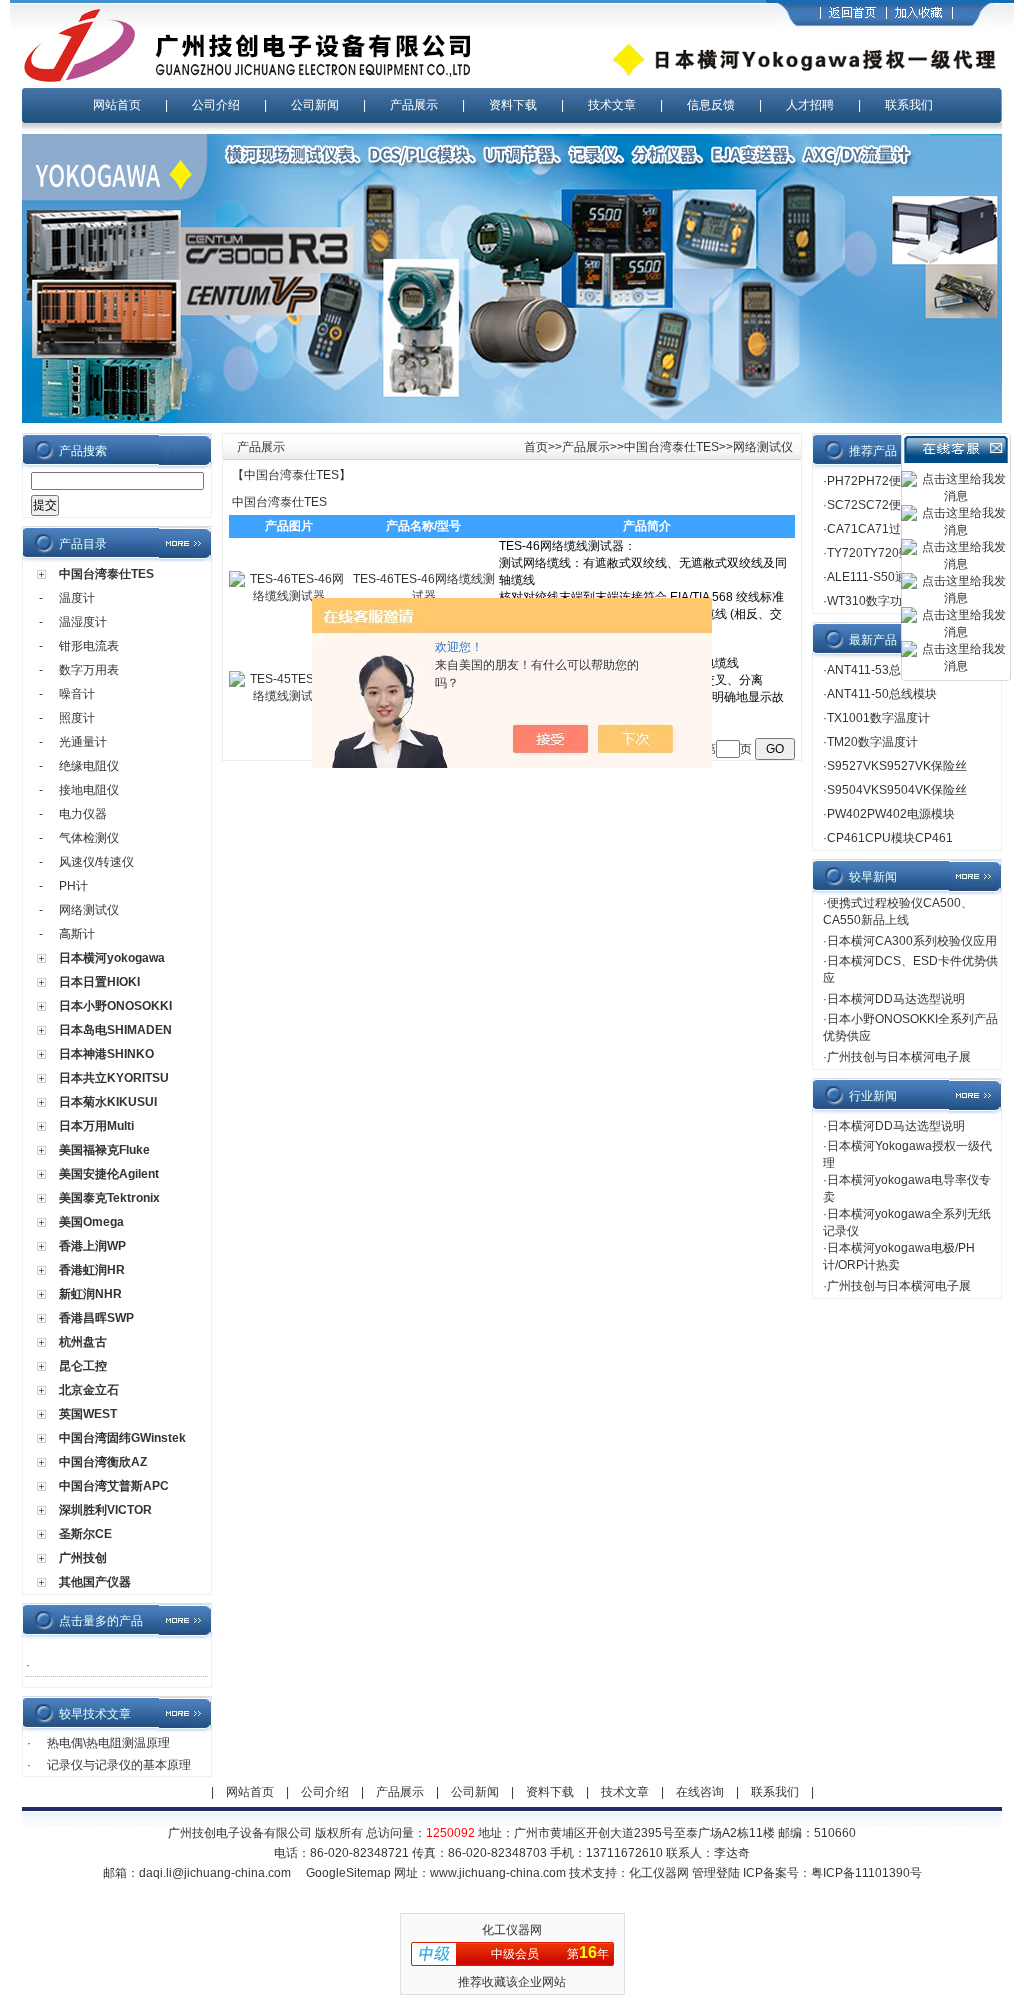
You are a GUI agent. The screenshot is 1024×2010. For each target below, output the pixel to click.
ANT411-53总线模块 (882, 670)
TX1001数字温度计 (878, 718)
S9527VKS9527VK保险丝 (897, 766)
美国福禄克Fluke (104, 1150)
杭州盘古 (83, 1342)
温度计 (77, 598)
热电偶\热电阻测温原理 (108, 1743)
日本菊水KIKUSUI (108, 1102)
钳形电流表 (89, 646)
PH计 (73, 886)
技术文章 (612, 105)
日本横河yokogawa (112, 958)
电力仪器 (83, 814)
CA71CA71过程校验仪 (888, 529)
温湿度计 (83, 622)
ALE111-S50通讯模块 (885, 577)
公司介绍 (216, 105)
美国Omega (91, 1222)
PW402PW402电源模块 (891, 814)
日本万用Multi (96, 1126)
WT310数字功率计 (876, 601)
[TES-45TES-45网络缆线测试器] (289, 696)
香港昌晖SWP (96, 1318)
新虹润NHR (90, 1294)
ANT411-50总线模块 (882, 694)
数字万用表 (89, 670)
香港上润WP (92, 1246)
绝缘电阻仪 (89, 766)
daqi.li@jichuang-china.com (215, 1873)
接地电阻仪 (89, 790)
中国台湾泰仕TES (106, 574)
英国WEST (88, 1414)
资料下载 (513, 105)
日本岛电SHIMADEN (115, 1030)
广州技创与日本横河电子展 (899, 1057)
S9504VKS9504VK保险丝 (897, 790)
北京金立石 (89, 1390)
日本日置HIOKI (99, 982)
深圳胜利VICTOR (105, 1510)
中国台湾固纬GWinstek (122, 1438)
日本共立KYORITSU (114, 1078)
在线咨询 (700, 1792)
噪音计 (77, 694)
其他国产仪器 (95, 1582)
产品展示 (414, 105)
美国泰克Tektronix (109, 1198)
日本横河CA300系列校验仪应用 (912, 941)
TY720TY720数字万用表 (893, 553)
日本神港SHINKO (106, 1054)
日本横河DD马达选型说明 (896, 999)
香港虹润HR (92, 1270)
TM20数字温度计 (872, 742)
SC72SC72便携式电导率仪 (900, 505)
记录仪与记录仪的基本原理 (119, 1765)
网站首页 (117, 105)
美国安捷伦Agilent (109, 1174)
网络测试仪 (89, 910)
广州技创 (83, 1558)
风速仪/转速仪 (96, 862)
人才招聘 (810, 105)
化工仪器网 (659, 1873)
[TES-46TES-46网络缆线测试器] (289, 596)
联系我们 (909, 105)
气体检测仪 (89, 838)
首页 (536, 447)
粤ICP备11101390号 (866, 1873)
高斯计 (77, 934)
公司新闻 (315, 105)
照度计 (77, 718)
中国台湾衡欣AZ (103, 1462)
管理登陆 (716, 1873)
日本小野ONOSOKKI (115, 1006)
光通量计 (83, 742)
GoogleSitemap (348, 1873)
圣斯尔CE (85, 1534)
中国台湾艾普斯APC (114, 1486)
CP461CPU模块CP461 (890, 838)
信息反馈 (711, 105)
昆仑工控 (83, 1366)
